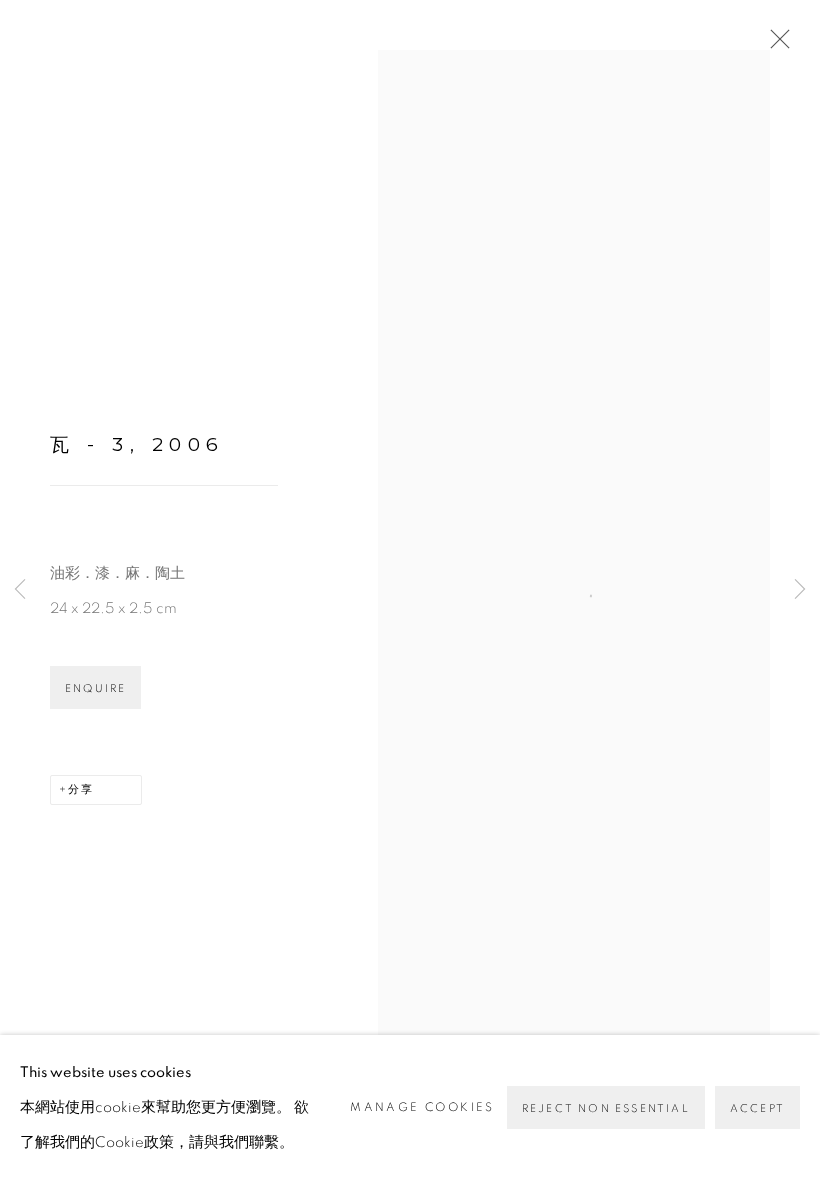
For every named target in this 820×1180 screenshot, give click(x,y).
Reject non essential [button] (606, 1108)
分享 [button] (81, 789)
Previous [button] (20, 590)
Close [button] (775, 45)
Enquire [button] (95, 688)
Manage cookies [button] (422, 1107)
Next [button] (800, 590)
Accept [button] (757, 1108)
